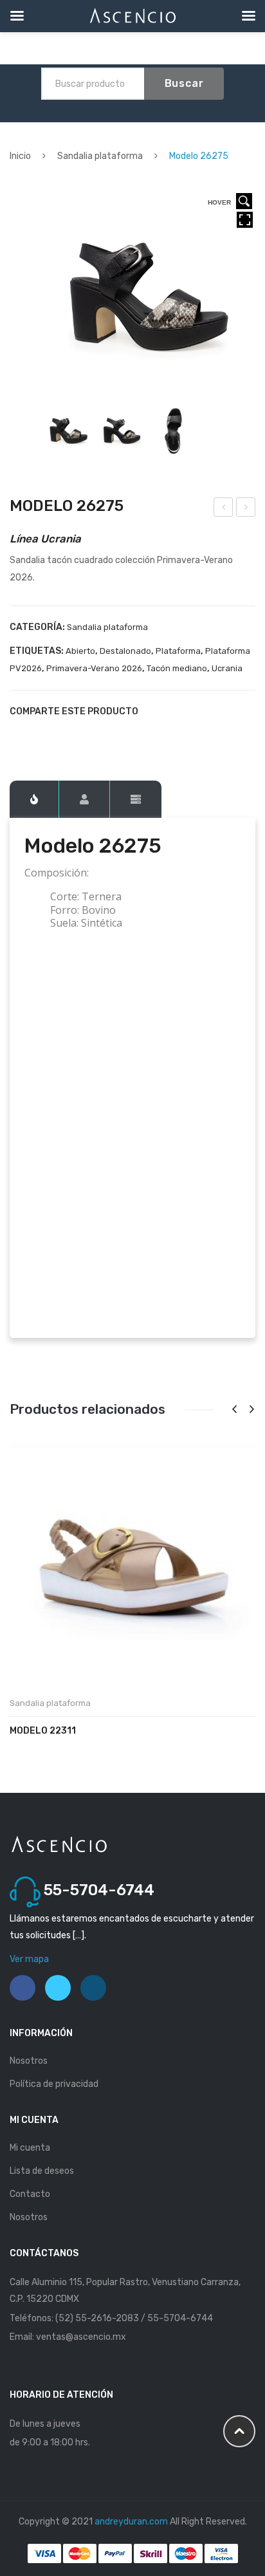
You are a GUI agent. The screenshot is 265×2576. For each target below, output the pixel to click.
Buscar (184, 83)
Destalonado (125, 651)
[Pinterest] (59, 734)
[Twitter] (37, 734)
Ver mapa (29, 1959)
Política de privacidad (54, 2084)
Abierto (80, 651)
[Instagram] (93, 1988)
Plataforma (178, 651)
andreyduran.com (131, 2522)
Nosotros (29, 2061)
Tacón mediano (177, 668)
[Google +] (80, 734)
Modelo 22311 (43, 1731)
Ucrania (227, 668)
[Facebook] (15, 734)
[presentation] (234, 1410)
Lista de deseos (42, 2171)
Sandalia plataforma (100, 156)
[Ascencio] (59, 1843)
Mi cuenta (30, 2148)
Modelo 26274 (224, 509)
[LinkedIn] (102, 734)
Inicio (20, 156)
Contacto (30, 2194)
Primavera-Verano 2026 (94, 668)
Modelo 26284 (246, 509)
